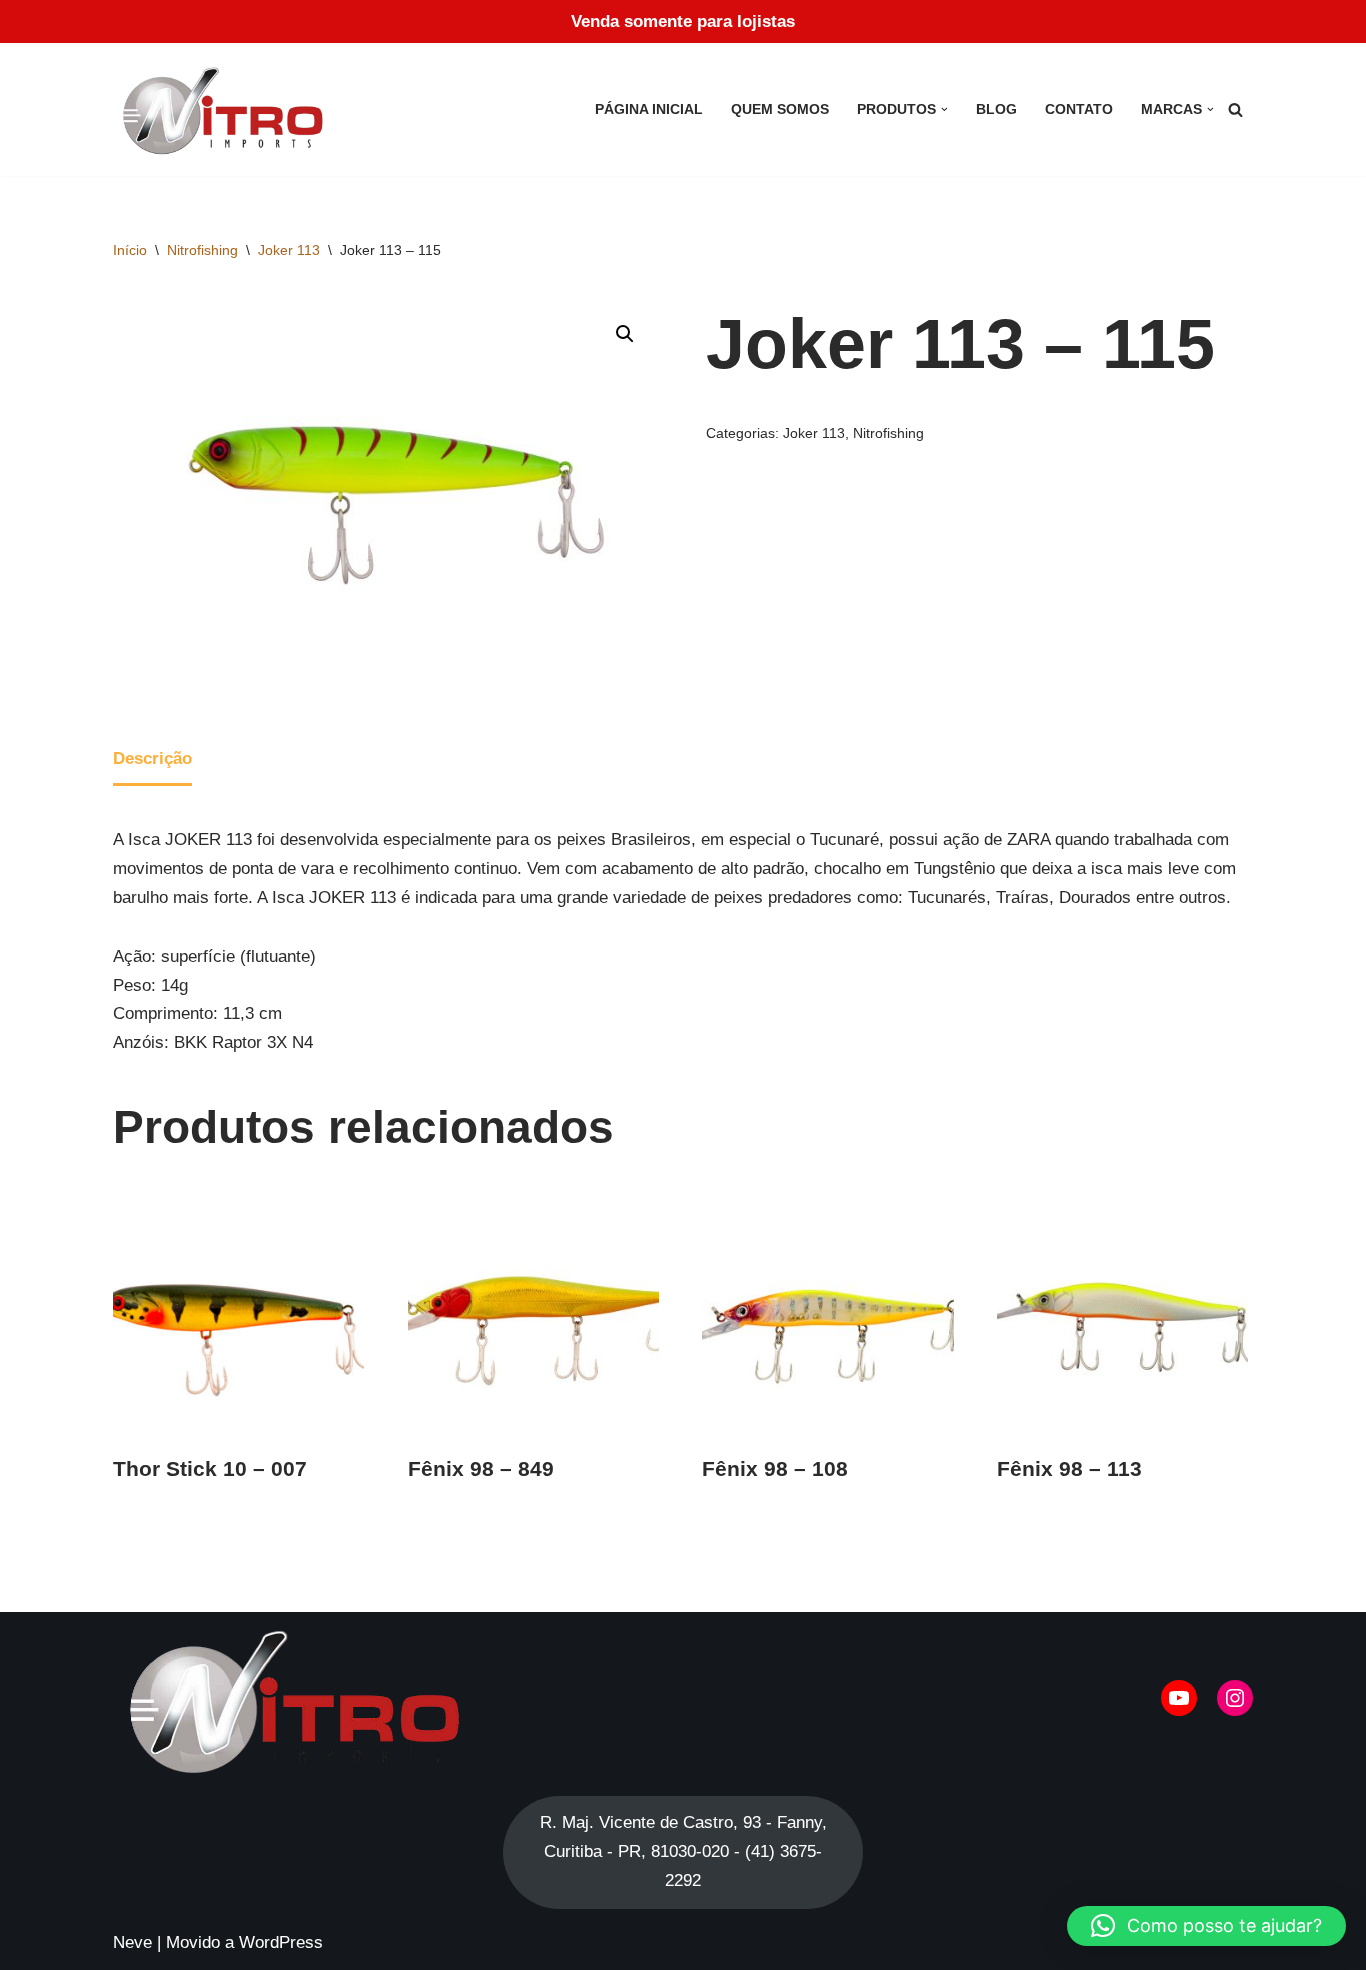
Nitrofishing (202, 250)
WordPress (281, 1942)
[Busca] (1235, 109)
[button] (944, 109)
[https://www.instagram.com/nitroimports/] (1235, 1698)
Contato (1079, 109)
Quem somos (780, 109)
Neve (132, 1942)
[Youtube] (1179, 1698)
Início (130, 250)
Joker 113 (289, 250)
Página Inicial (649, 109)
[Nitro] (227, 109)
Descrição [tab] (152, 758)
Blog (996, 109)
